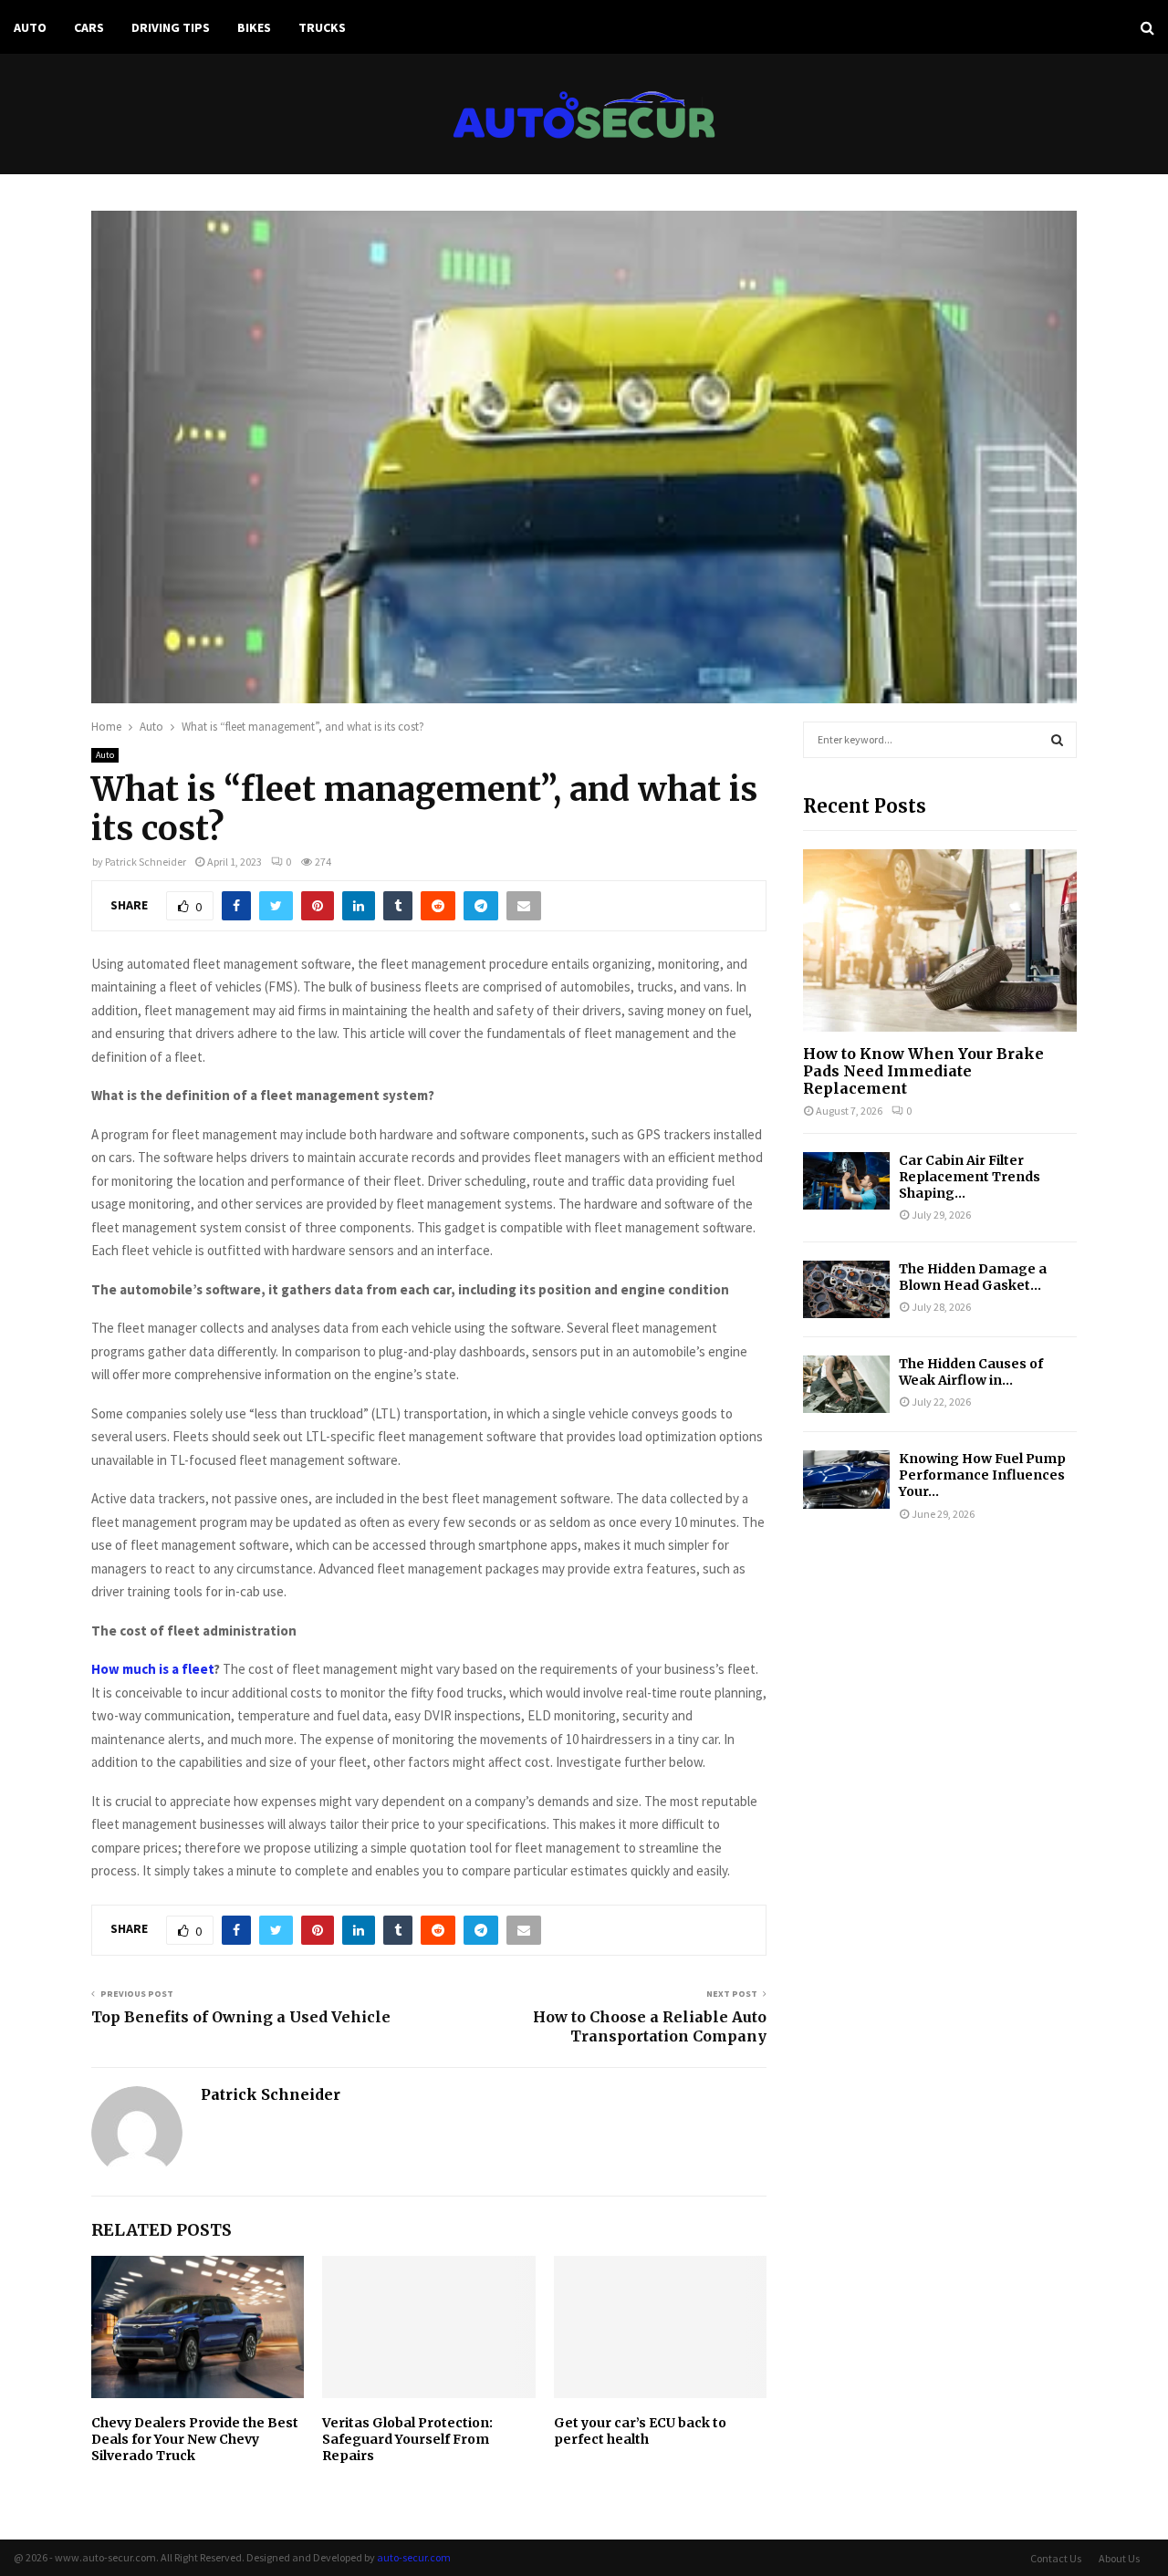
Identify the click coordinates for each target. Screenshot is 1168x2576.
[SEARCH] (1057, 740)
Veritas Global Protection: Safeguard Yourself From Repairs (407, 2439)
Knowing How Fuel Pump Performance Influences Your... (982, 1475)
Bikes (254, 27)
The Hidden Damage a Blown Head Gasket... (973, 1277)
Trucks (322, 27)
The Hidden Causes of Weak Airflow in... (971, 1372)
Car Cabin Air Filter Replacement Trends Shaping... (970, 1177)
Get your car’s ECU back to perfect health (640, 2431)
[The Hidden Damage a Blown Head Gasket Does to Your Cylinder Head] (846, 1289)
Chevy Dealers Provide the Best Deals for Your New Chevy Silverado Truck (195, 2439)
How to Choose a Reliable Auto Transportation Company (650, 2026)
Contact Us (1056, 2558)
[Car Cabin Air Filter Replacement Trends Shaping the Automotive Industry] (846, 1181)
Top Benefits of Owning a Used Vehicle (241, 2017)
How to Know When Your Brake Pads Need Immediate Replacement (923, 1071)
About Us (1119, 2558)
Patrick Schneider (146, 862)
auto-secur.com (414, 2557)
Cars (89, 27)
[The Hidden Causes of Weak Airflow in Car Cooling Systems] (846, 1384)
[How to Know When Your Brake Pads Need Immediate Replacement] (940, 940)
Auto (30, 27)
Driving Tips (171, 27)
